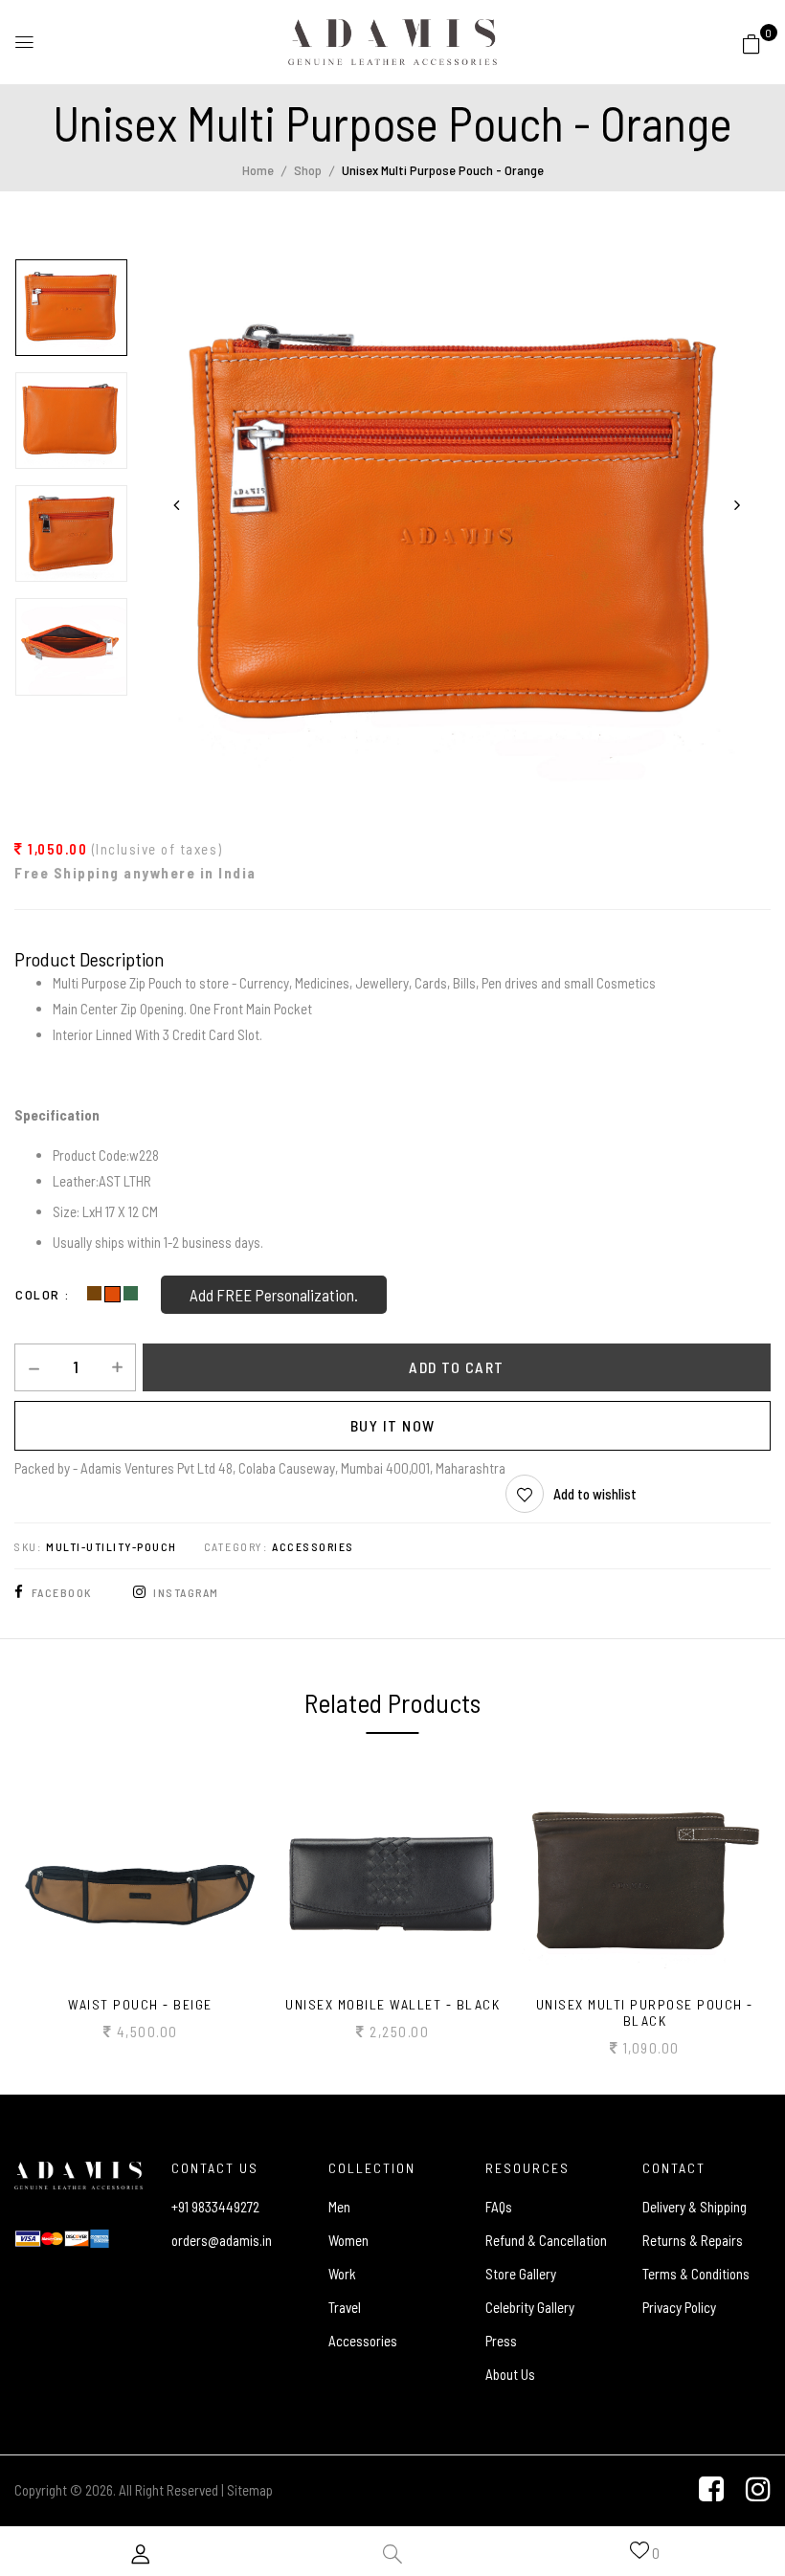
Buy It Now (393, 1425)
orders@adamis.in (222, 2240)
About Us (510, 2374)
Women (348, 2240)
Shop (308, 170)
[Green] (131, 1295)
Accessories (363, 2341)
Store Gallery (521, 2274)
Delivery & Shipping (695, 2207)
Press (501, 2341)
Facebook (62, 1592)
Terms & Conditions (696, 2274)
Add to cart (457, 1367)
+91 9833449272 (215, 2207)
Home (258, 170)
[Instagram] (758, 2489)
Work (342, 2274)
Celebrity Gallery (530, 2307)
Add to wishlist (595, 1494)
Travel (345, 2307)
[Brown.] (96, 1295)
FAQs (499, 2207)
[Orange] (114, 1295)
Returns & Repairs (693, 2240)
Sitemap (250, 2490)
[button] (751, 43)
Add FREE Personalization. (274, 1295)
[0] (751, 40)
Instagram (186, 1592)
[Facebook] (711, 2489)
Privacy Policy (679, 2307)
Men (339, 2207)
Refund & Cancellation (546, 2240)
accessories (313, 1546)
